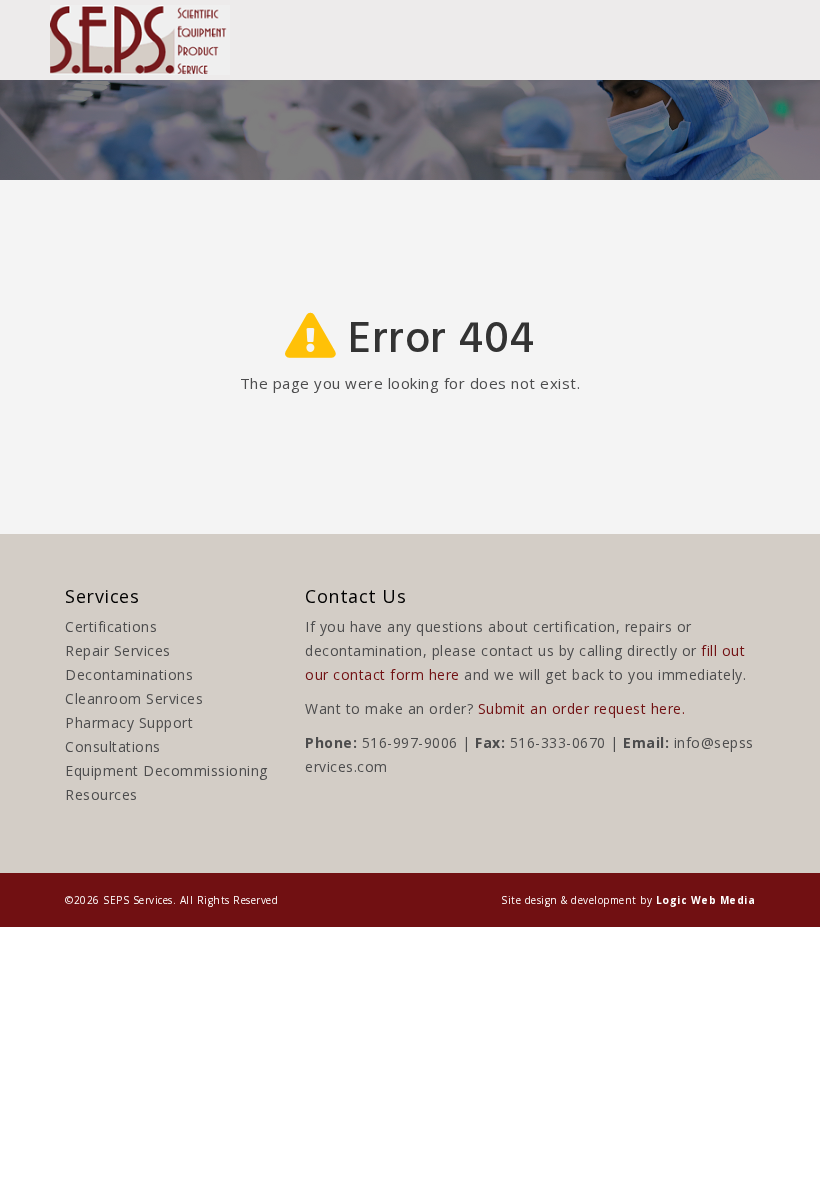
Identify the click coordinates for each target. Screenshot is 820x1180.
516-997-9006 (410, 742)
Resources (101, 794)
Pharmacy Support (129, 722)
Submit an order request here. (582, 708)
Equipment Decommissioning (166, 770)
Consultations (113, 746)
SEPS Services (138, 900)
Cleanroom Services (134, 698)
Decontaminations (129, 674)
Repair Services (118, 650)
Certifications (111, 626)
